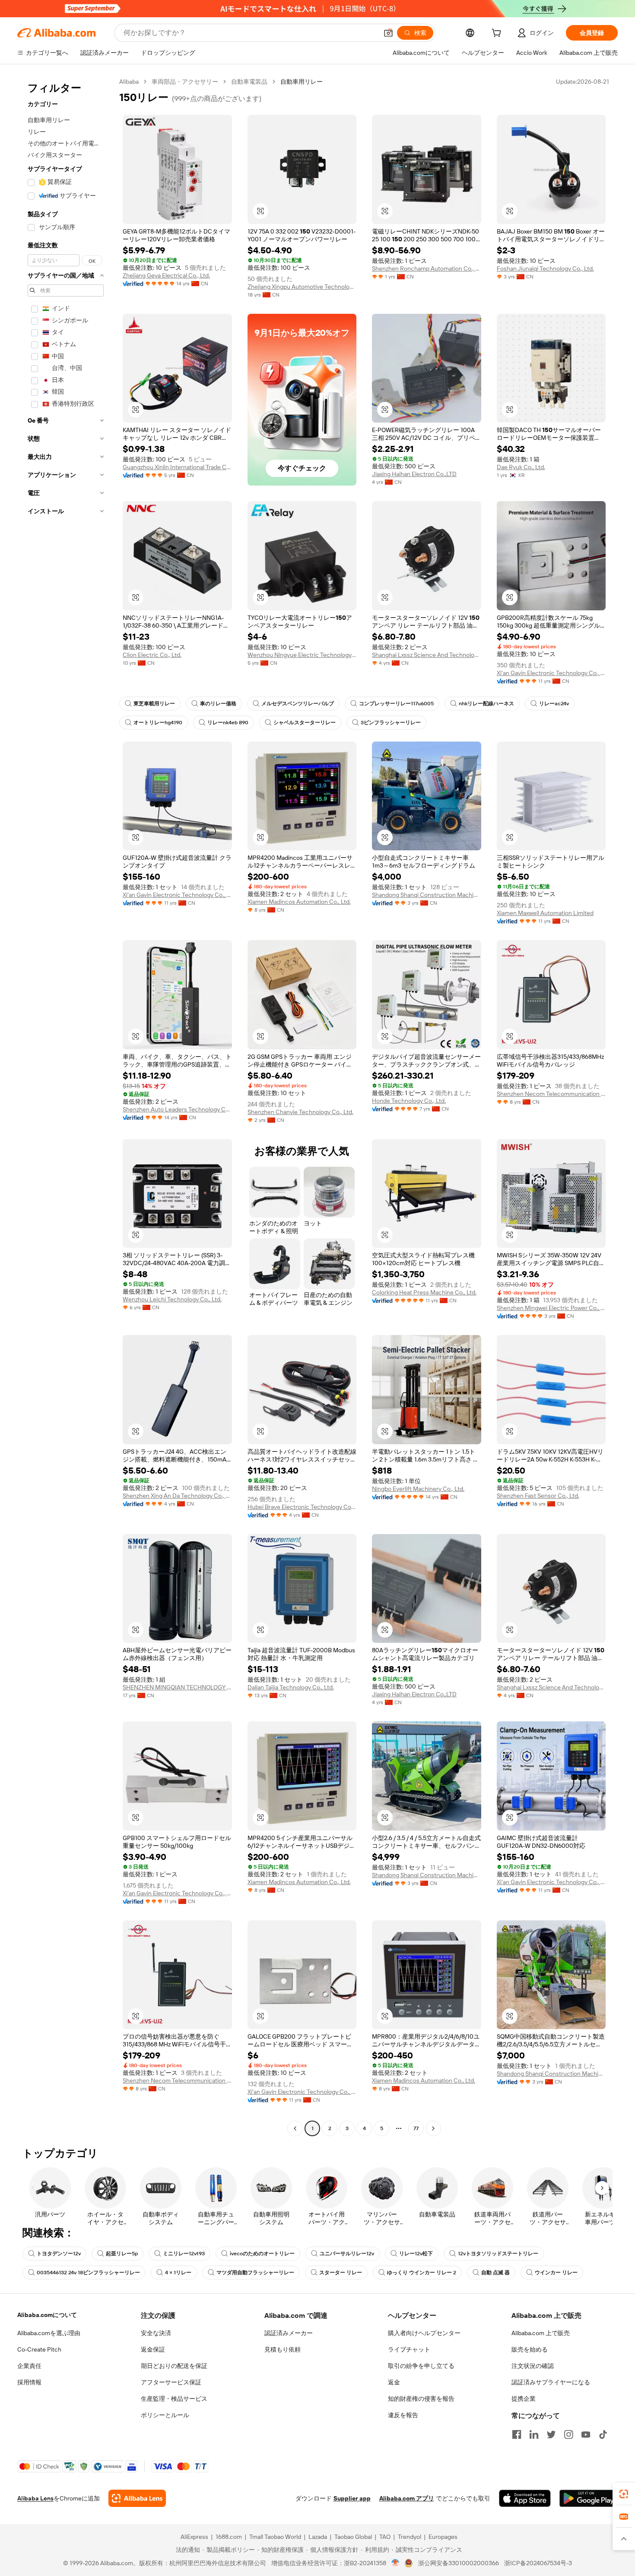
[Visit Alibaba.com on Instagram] (568, 2434)
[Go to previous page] (295, 2128)
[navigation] (66, 1106)
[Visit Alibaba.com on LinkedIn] (534, 2434)
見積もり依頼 (283, 2349)
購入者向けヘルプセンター (424, 2333)
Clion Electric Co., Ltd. (152, 655)
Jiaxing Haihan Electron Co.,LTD (414, 474)
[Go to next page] (433, 2128)
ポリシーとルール (165, 2415)
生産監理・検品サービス (174, 2399)
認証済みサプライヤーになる (551, 2382)
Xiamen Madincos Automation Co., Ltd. (299, 902)
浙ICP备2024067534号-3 (538, 2563)
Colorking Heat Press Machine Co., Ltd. (424, 1292)
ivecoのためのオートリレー (262, 2254)
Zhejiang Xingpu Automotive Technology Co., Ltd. (302, 287)
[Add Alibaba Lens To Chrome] (137, 2498)
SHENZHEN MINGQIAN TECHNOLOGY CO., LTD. (177, 1687)
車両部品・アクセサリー (185, 82)
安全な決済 (156, 2333)
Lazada (318, 2537)
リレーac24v (554, 704)
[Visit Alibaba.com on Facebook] (517, 2434)
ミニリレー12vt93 (184, 2254)
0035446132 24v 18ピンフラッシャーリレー (88, 2273)
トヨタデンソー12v (59, 2254)
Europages (443, 2537)
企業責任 (29, 2366)
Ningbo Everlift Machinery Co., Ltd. (418, 1489)
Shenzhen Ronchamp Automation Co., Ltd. (427, 268)
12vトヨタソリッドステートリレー (498, 2254)
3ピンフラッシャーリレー (391, 723)
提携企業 (524, 2399)
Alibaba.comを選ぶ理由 (49, 2333)
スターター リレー (341, 2273)
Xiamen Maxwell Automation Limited (545, 913)
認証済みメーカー (289, 2333)
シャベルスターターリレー (305, 723)
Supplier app (352, 2498)
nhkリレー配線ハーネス (486, 704)
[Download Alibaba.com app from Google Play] (589, 2498)
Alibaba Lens (35, 2498)
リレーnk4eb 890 (228, 723)
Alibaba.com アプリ (407, 2498)
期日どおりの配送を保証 (174, 2366)
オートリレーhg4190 (158, 723)
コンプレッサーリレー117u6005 (396, 704)
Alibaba (129, 82)
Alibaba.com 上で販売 (541, 2333)
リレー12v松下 (416, 2254)
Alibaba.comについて (47, 2315)
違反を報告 (403, 2415)
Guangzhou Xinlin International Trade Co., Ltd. (177, 467)
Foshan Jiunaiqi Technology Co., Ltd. (545, 268)
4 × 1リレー (178, 2273)
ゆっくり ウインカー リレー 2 (422, 2273)
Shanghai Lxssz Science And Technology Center (427, 655)
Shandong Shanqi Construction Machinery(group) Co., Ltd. (427, 895)
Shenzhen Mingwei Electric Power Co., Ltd (551, 1308)
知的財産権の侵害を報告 (421, 2399)
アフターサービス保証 (171, 2382)
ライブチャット (409, 2349)
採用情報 (29, 2382)
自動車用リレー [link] (302, 82)
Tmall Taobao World (275, 2537)
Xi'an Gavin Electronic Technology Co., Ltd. (551, 673)
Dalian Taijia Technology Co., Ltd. (291, 1687)
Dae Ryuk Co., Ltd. (521, 467)
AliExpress (194, 2537)
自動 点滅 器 (495, 2273)
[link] (624, 2494)
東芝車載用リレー (154, 704)
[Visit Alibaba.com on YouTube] (586, 2434)
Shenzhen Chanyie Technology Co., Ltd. (300, 1112)
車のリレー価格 (218, 704)
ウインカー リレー (556, 2273)
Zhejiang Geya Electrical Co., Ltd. (166, 275)
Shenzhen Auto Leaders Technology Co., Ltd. (177, 1109)
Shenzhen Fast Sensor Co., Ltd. (538, 1496)
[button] (388, 33)
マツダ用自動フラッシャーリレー (255, 2273)
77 (416, 2128)
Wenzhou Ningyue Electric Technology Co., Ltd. (302, 655)
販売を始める (530, 2349)
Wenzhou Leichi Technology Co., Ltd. (172, 1299)
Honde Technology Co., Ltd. (409, 1101)
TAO (385, 2537)
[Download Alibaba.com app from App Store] (525, 2498)
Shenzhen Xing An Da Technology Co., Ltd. (177, 1496)
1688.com (229, 2537)
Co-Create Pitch (39, 2349)
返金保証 (153, 2349)
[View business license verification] (395, 2563)
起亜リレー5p (122, 2254)
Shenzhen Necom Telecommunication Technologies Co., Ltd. (551, 1094)
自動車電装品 (249, 82)
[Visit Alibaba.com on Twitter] (551, 2434)
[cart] (498, 34)
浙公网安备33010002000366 (459, 2563)
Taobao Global (353, 2537)
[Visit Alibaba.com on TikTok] (603, 2434)
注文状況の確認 (533, 2366)
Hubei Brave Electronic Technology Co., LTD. (302, 1507)
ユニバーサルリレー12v (347, 2254)
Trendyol (410, 2537)
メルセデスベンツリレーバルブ (298, 704)
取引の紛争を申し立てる (421, 2366)
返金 (394, 2382)
